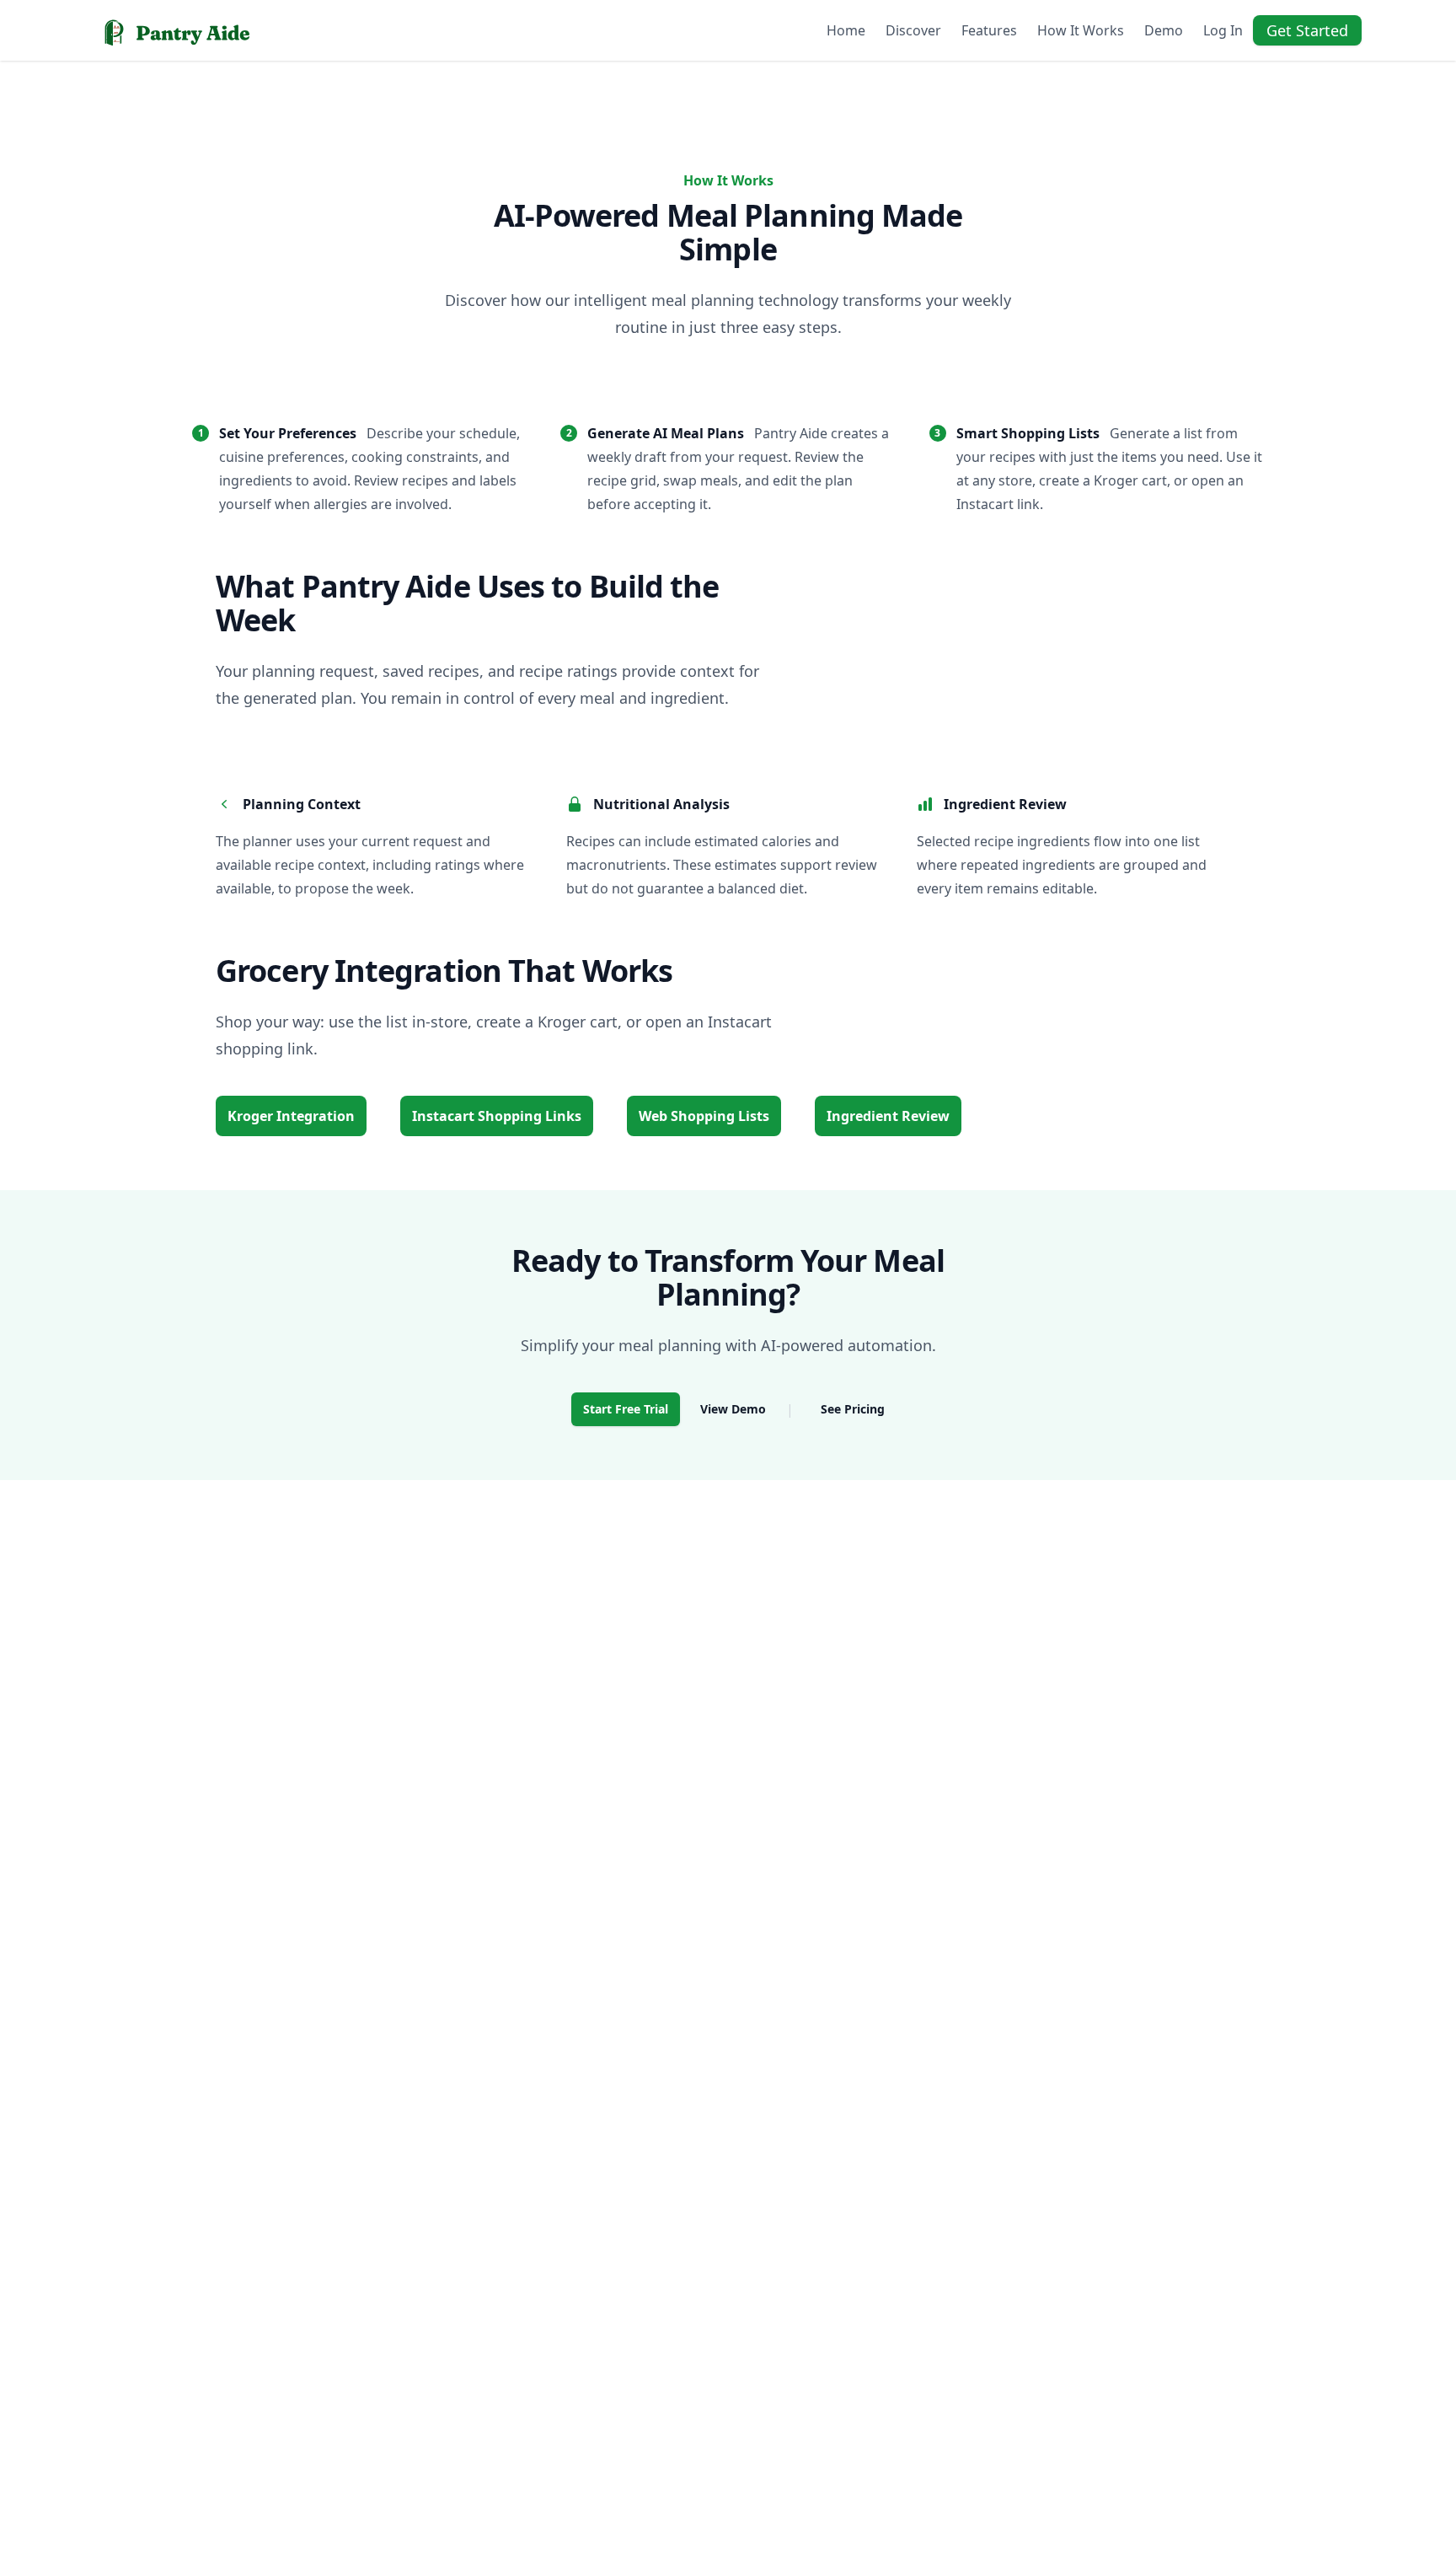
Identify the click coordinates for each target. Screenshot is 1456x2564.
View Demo (733, 1409)
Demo (1164, 30)
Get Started (1307, 30)
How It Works (1081, 30)
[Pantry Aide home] (174, 30)
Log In (1223, 30)
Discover (913, 30)
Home (846, 30)
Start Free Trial (626, 1409)
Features (989, 30)
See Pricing (853, 1409)
